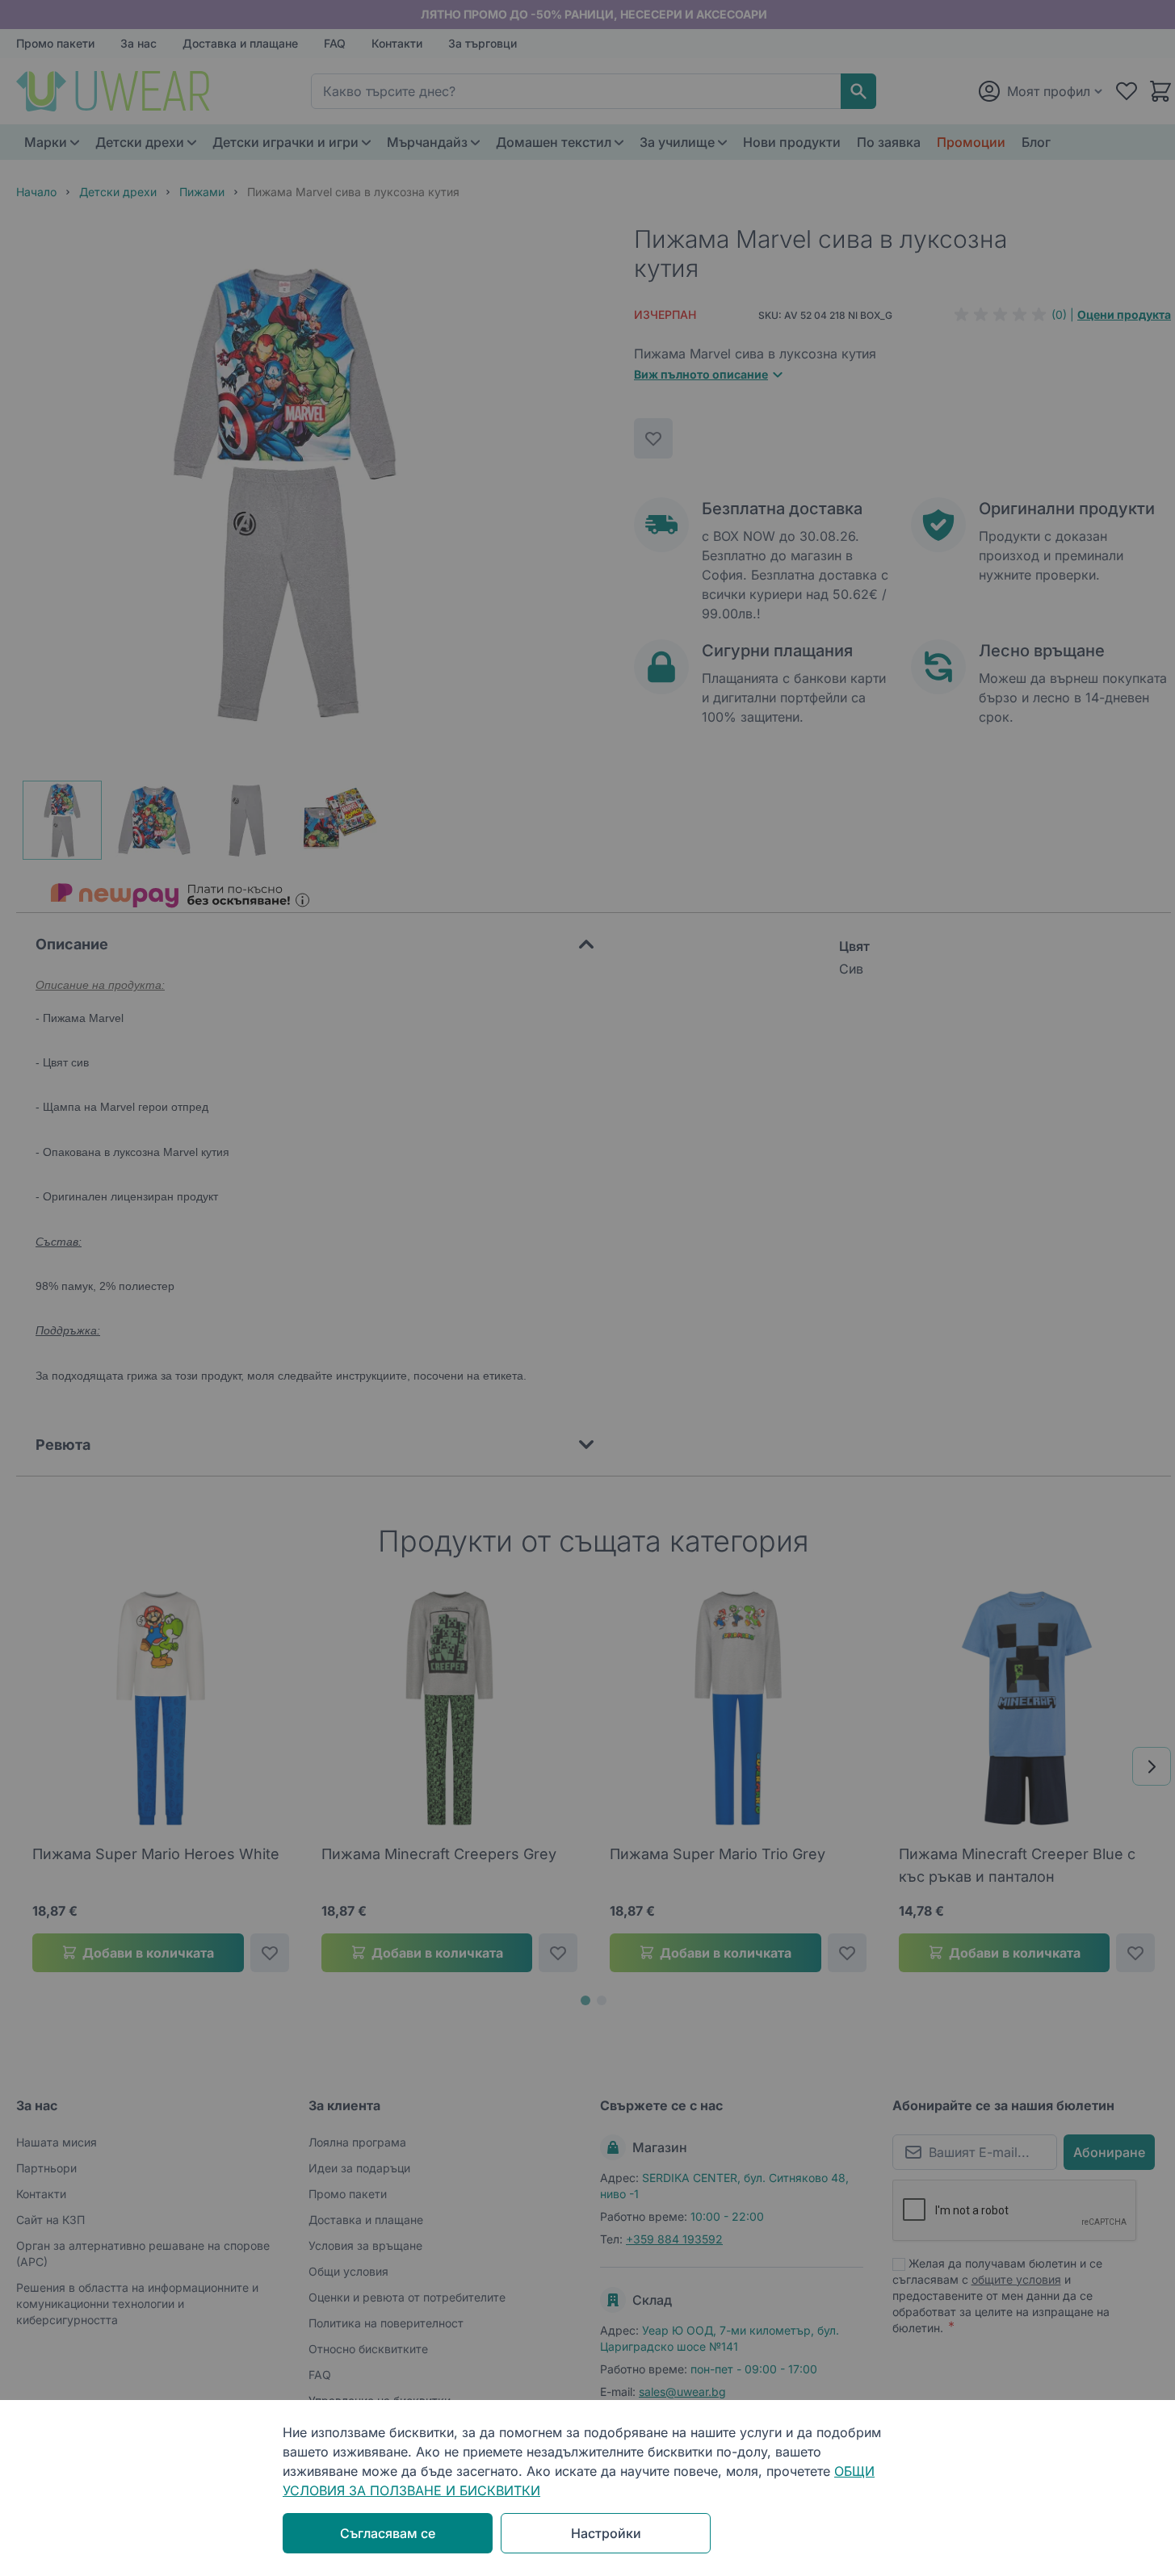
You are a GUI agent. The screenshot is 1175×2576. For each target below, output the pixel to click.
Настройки (606, 2533)
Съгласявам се (388, 2533)
